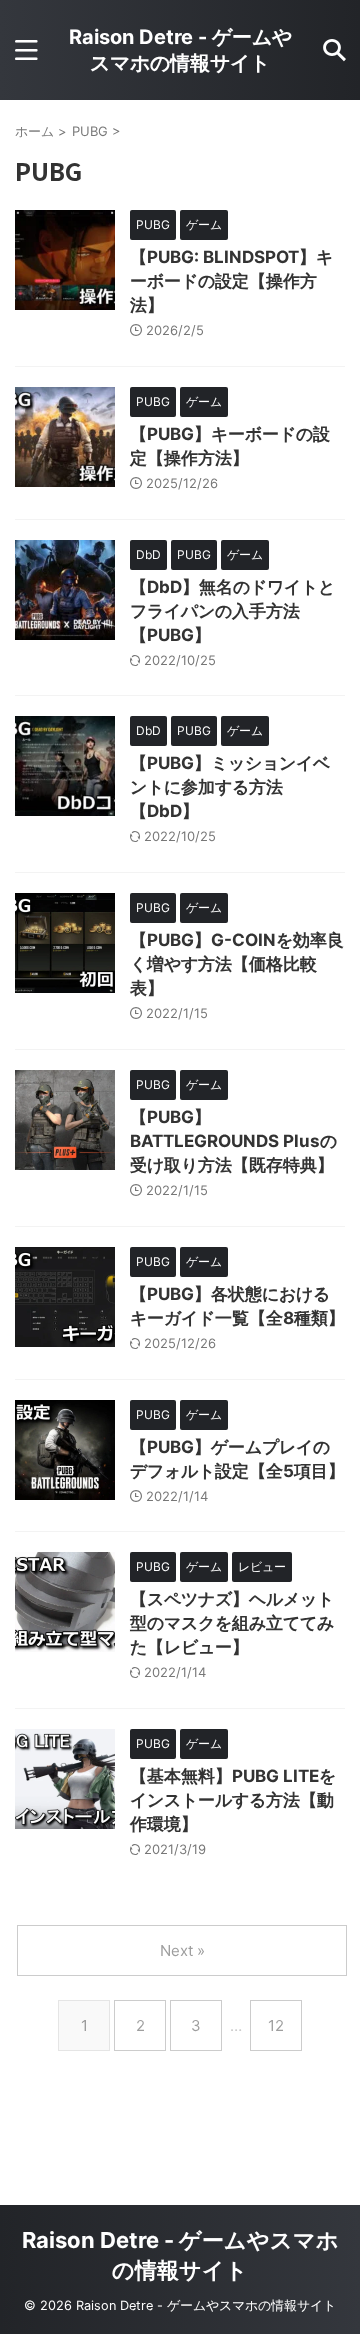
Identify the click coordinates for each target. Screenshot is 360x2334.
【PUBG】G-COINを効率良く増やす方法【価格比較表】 (237, 964)
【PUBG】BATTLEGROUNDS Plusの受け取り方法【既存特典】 (233, 1141)
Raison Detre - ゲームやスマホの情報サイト (180, 50)
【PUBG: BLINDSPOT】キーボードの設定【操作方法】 (231, 281)
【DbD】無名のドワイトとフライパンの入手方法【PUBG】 (232, 611)
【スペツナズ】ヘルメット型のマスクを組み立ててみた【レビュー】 (232, 1623)
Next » (182, 1950)
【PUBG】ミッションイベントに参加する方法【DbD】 (230, 787)
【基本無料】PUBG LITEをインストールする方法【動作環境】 (233, 1800)
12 (276, 2025)
